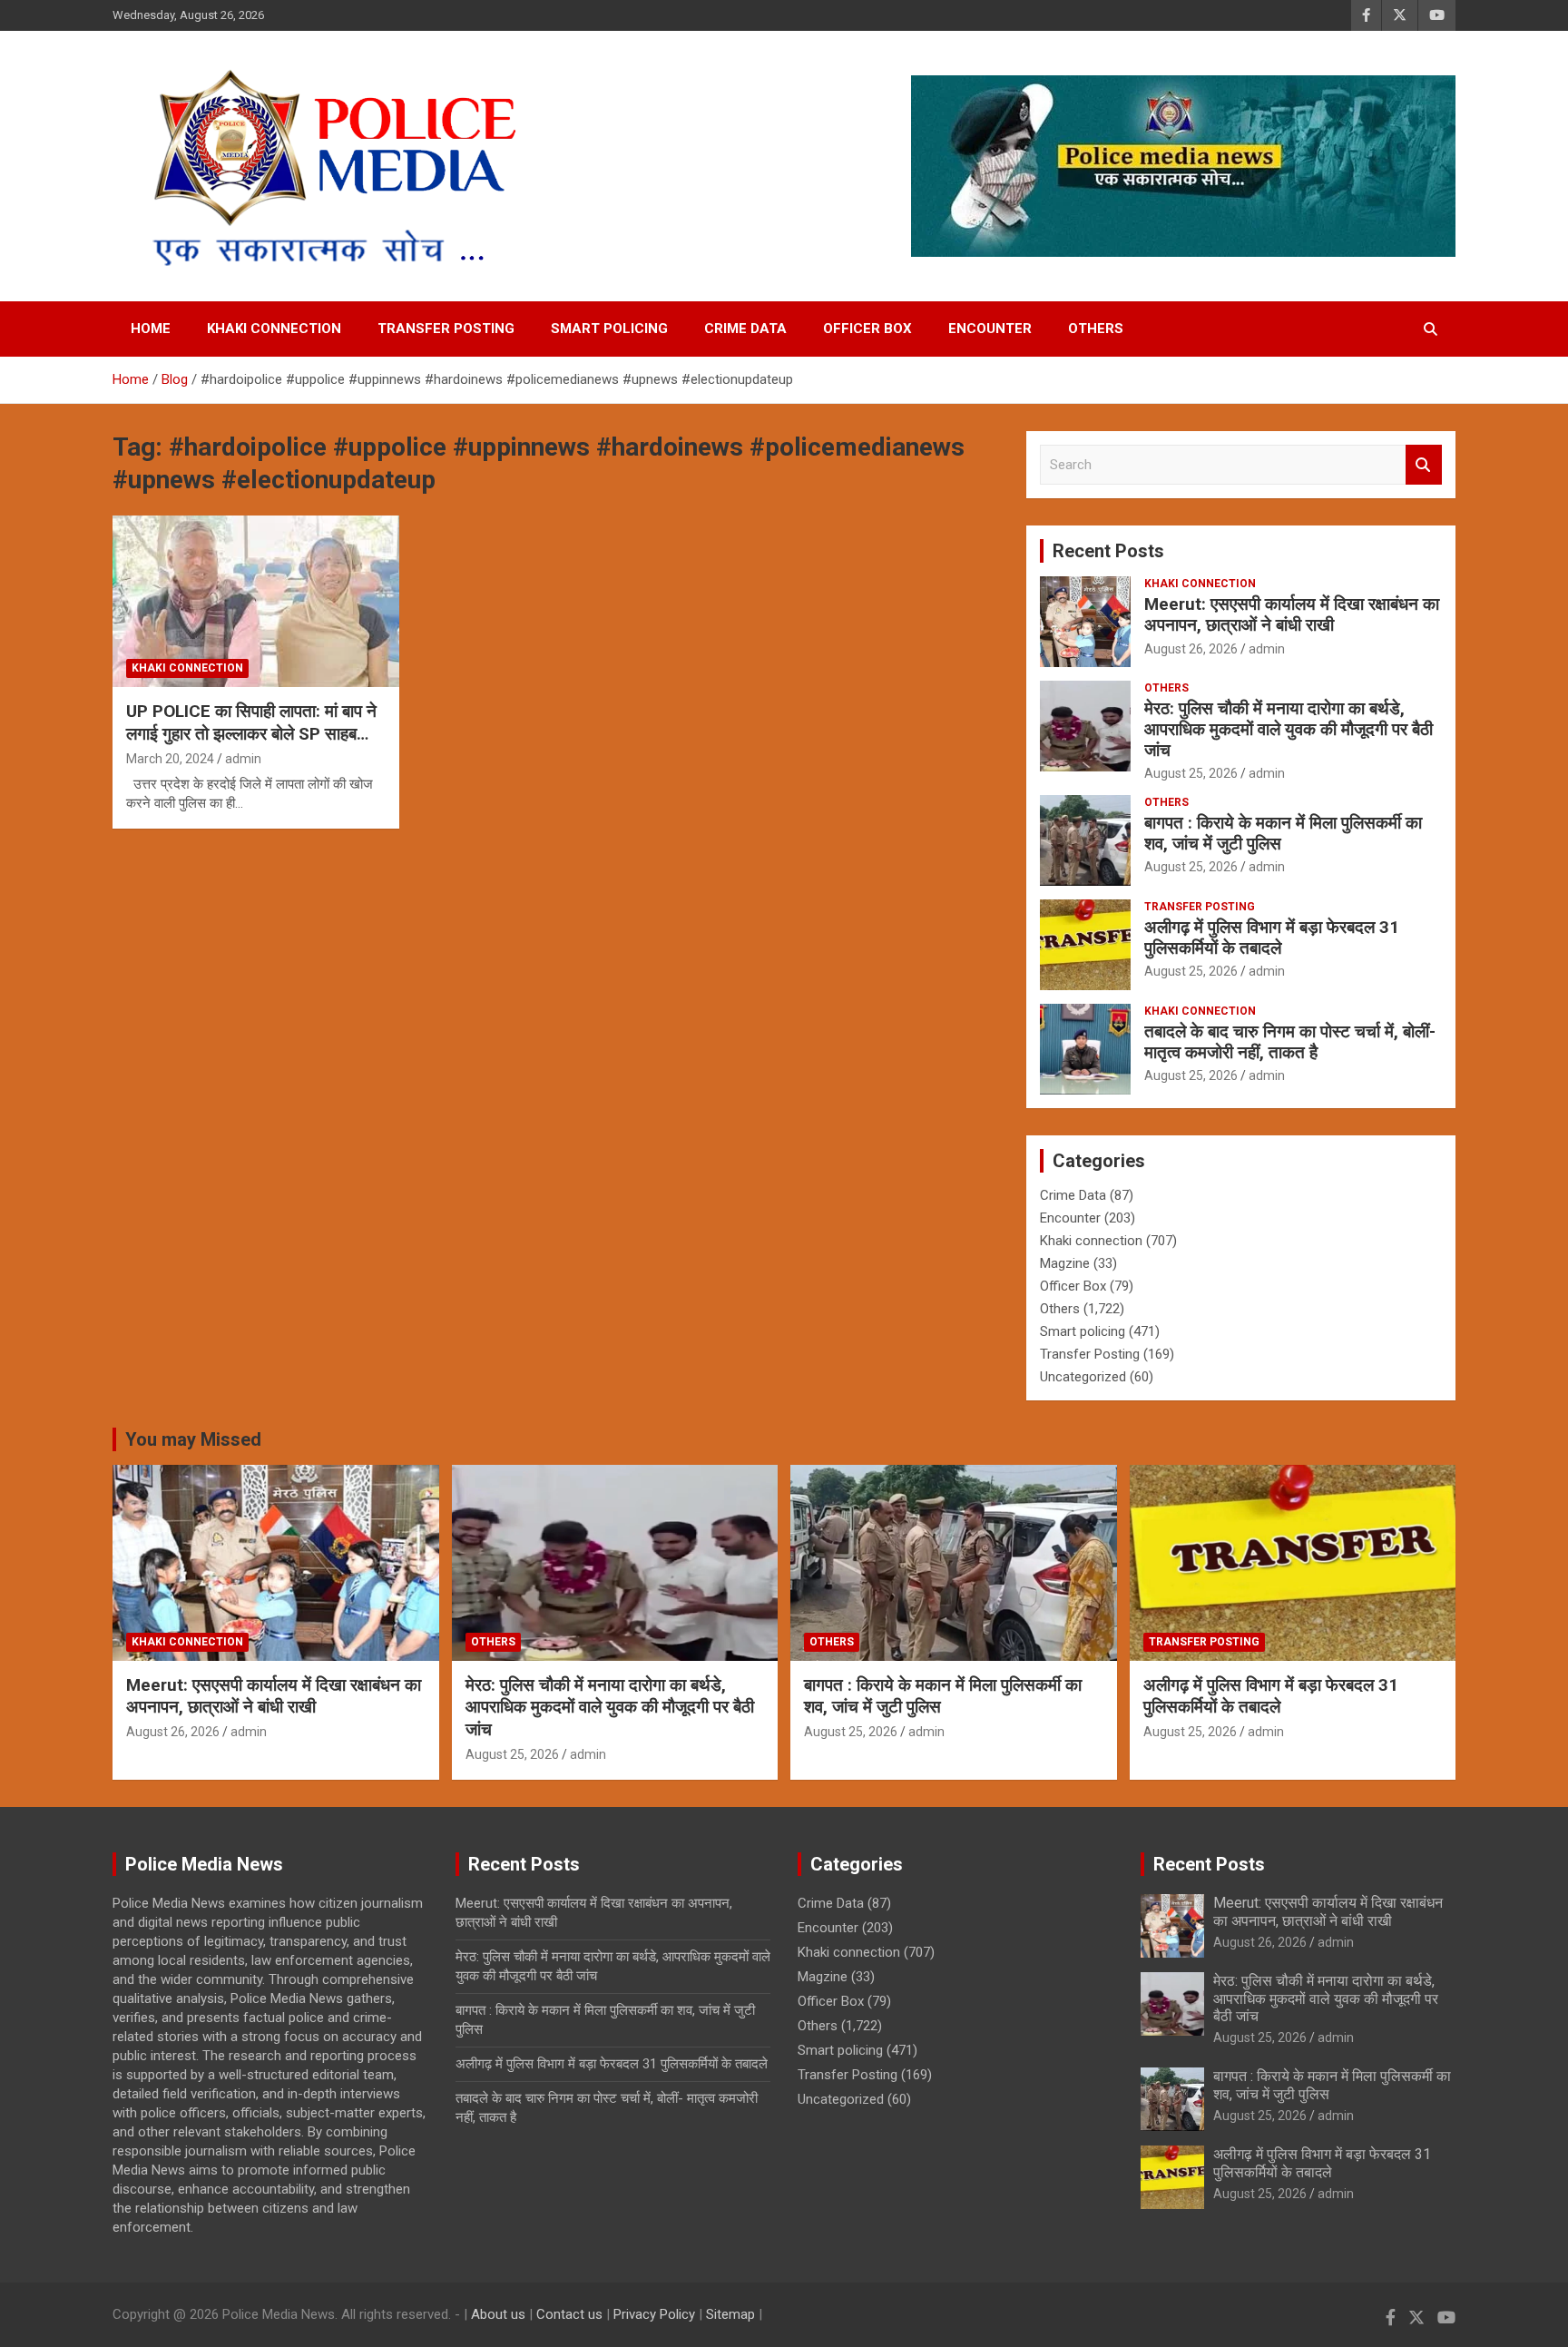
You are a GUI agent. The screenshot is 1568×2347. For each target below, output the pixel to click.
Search (1424, 465)
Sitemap (730, 2314)
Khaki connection (274, 329)
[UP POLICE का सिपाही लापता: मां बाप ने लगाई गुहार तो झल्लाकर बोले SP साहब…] (256, 601)
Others (1096, 329)
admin (243, 759)
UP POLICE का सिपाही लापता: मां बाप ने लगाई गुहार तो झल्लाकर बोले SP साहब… (251, 722)
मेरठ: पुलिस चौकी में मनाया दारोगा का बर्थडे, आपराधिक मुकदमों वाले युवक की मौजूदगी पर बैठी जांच (1289, 729)
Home (151, 329)
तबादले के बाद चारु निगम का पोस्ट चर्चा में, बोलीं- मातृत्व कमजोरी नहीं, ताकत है (1290, 1042)
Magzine (1065, 1263)
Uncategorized (1083, 1377)
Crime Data (745, 329)
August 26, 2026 (1191, 649)
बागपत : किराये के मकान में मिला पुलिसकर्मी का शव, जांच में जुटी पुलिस (1283, 833)
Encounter (990, 329)
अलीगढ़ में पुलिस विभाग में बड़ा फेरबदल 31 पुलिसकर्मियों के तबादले (1272, 938)
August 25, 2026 (1191, 773)
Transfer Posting (446, 329)
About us (498, 2314)
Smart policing (609, 329)
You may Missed (193, 1439)
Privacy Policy (654, 2314)
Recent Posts (1108, 551)
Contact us (569, 2314)
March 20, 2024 (170, 759)
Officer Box (867, 329)
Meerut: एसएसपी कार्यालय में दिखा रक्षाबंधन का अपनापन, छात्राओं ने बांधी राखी (1292, 614)
